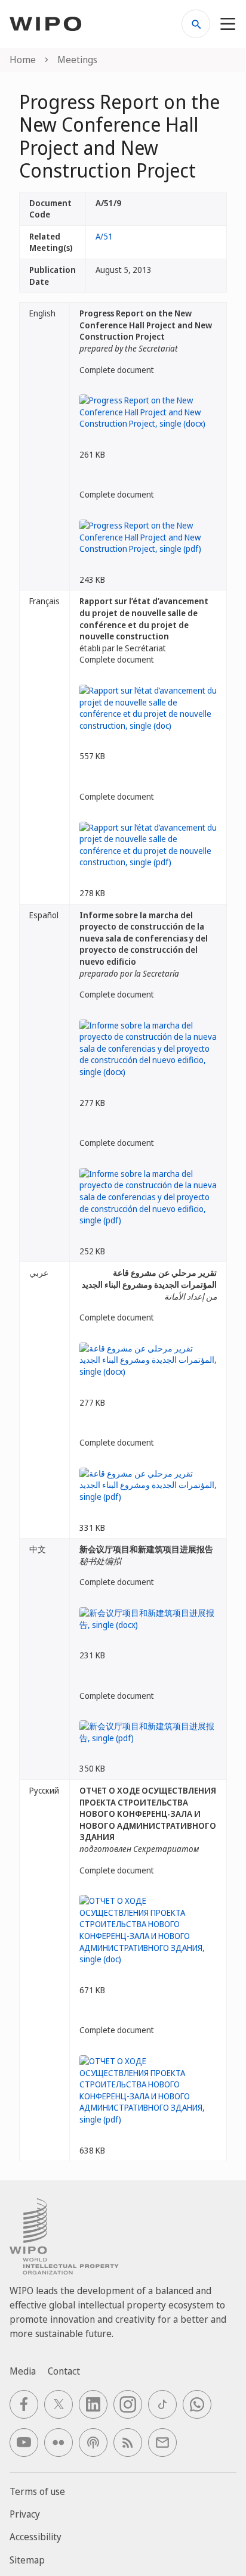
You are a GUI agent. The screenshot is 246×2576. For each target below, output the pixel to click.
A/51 (104, 236)
